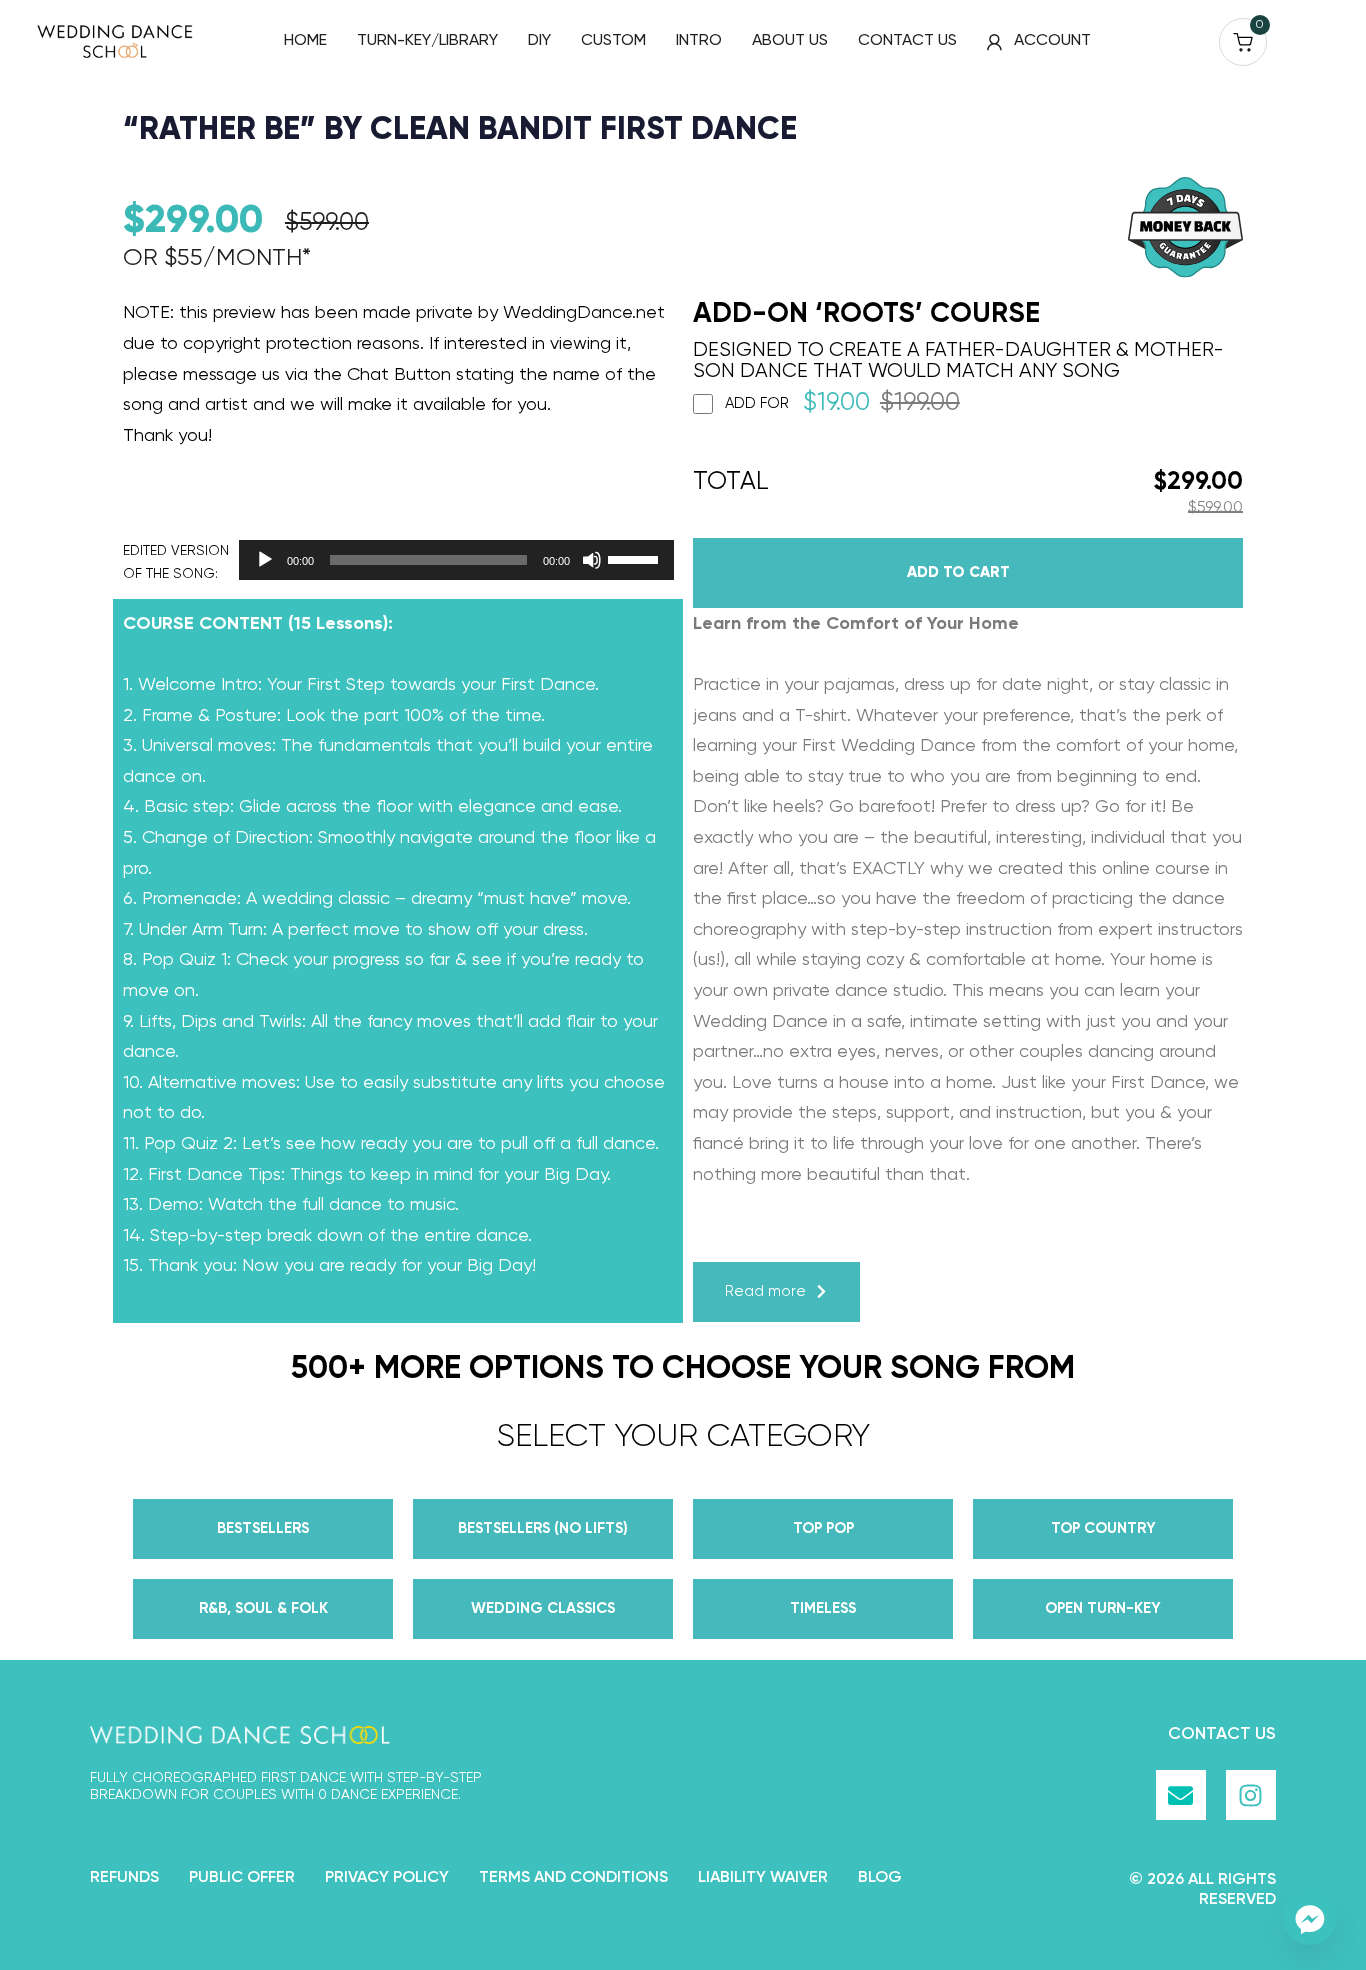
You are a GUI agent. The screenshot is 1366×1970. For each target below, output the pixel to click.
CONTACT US (907, 41)
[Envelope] (1181, 1795)
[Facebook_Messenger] (1310, 1918)
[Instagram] (1251, 1795)
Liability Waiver (763, 1878)
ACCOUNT (1052, 41)
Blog (880, 1878)
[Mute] (592, 560)
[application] (451, 560)
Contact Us (1222, 1734)
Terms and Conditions (573, 1878)
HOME (305, 41)
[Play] (265, 560)
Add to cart (958, 572)
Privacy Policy (387, 1878)
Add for (842, 404)
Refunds (124, 1878)
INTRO (699, 41)
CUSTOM (613, 41)
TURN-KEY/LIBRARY (427, 41)
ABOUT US (790, 41)
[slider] (636, 558)
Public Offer (242, 1878)
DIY (539, 41)
